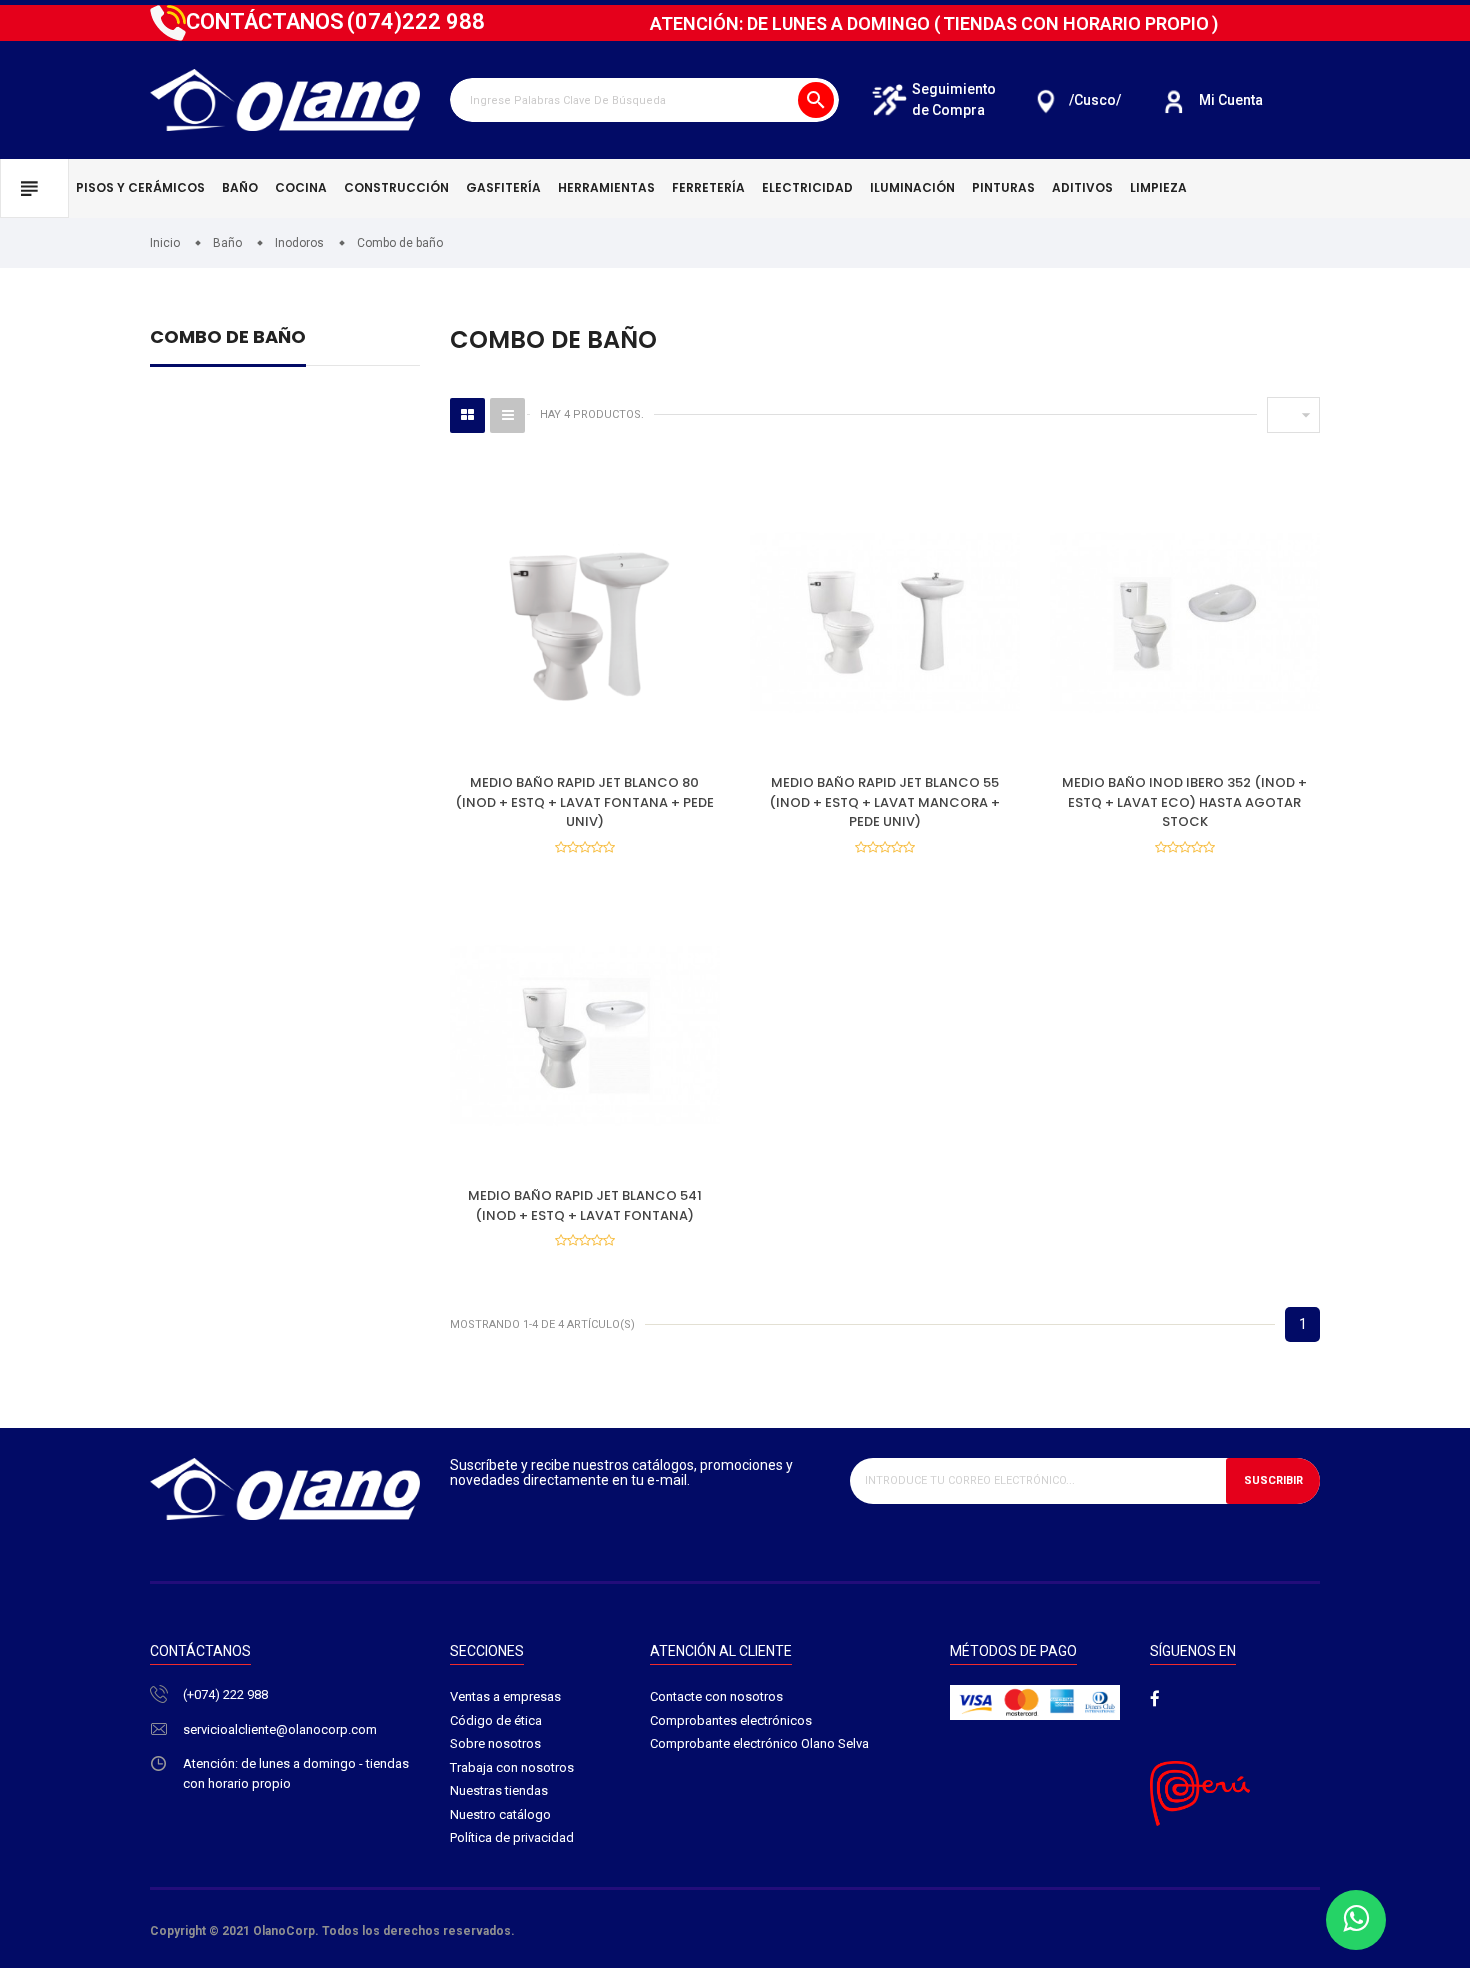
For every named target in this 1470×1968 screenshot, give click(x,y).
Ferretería (708, 187)
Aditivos (1082, 187)
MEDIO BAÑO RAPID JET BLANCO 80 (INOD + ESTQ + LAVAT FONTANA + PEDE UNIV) (584, 802)
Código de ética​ (496, 1720)
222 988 (416, 21)
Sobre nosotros (495, 1743)
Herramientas (606, 187)
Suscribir (1273, 1480)
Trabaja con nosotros (512, 1767)
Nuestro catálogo (500, 1814)
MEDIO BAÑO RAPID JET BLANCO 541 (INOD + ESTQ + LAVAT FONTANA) (585, 1205)
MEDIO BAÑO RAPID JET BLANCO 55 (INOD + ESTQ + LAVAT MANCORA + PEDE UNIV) (884, 802)
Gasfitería (503, 187)
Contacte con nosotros (716, 1696)
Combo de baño (228, 338)
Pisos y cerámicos (140, 187)
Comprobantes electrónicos (731, 1720)
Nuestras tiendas (499, 1790)
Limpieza (1158, 187)
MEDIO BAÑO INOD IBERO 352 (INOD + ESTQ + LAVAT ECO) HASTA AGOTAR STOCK (1184, 802)
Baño (240, 187)
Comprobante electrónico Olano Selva (759, 1743)
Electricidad (807, 187)
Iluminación (912, 187)
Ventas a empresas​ (505, 1696)
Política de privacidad (512, 1837)
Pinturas (1003, 187)
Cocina (301, 187)
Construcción (396, 187)
